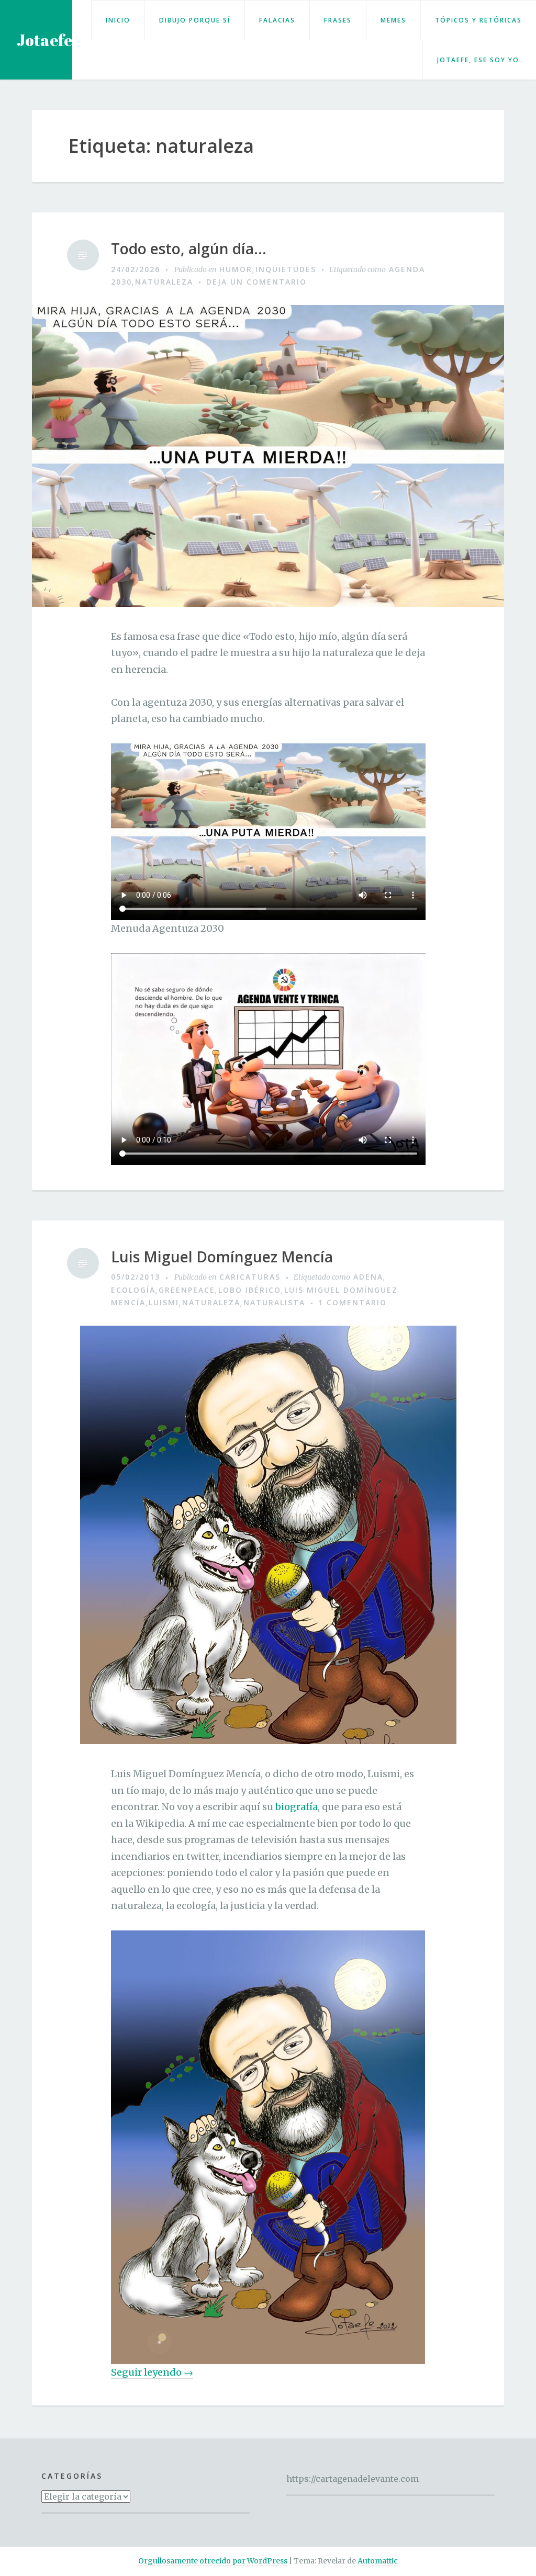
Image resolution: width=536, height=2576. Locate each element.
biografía (297, 1807)
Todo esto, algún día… (189, 249)
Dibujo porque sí (195, 20)
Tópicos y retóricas (478, 20)
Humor (236, 269)
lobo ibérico (250, 1290)
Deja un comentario (256, 282)
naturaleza (164, 282)
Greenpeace (187, 1290)
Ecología (133, 1290)
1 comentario (353, 1302)
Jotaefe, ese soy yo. (479, 60)
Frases (338, 20)
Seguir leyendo (152, 2372)
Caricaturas (250, 1277)
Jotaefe (44, 40)
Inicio (118, 20)
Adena (368, 1277)
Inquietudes (286, 269)
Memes (393, 20)
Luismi (164, 1302)
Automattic (378, 2561)
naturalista (274, 1302)
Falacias (277, 20)
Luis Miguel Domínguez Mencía (222, 1257)
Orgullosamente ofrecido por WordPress (213, 2561)
